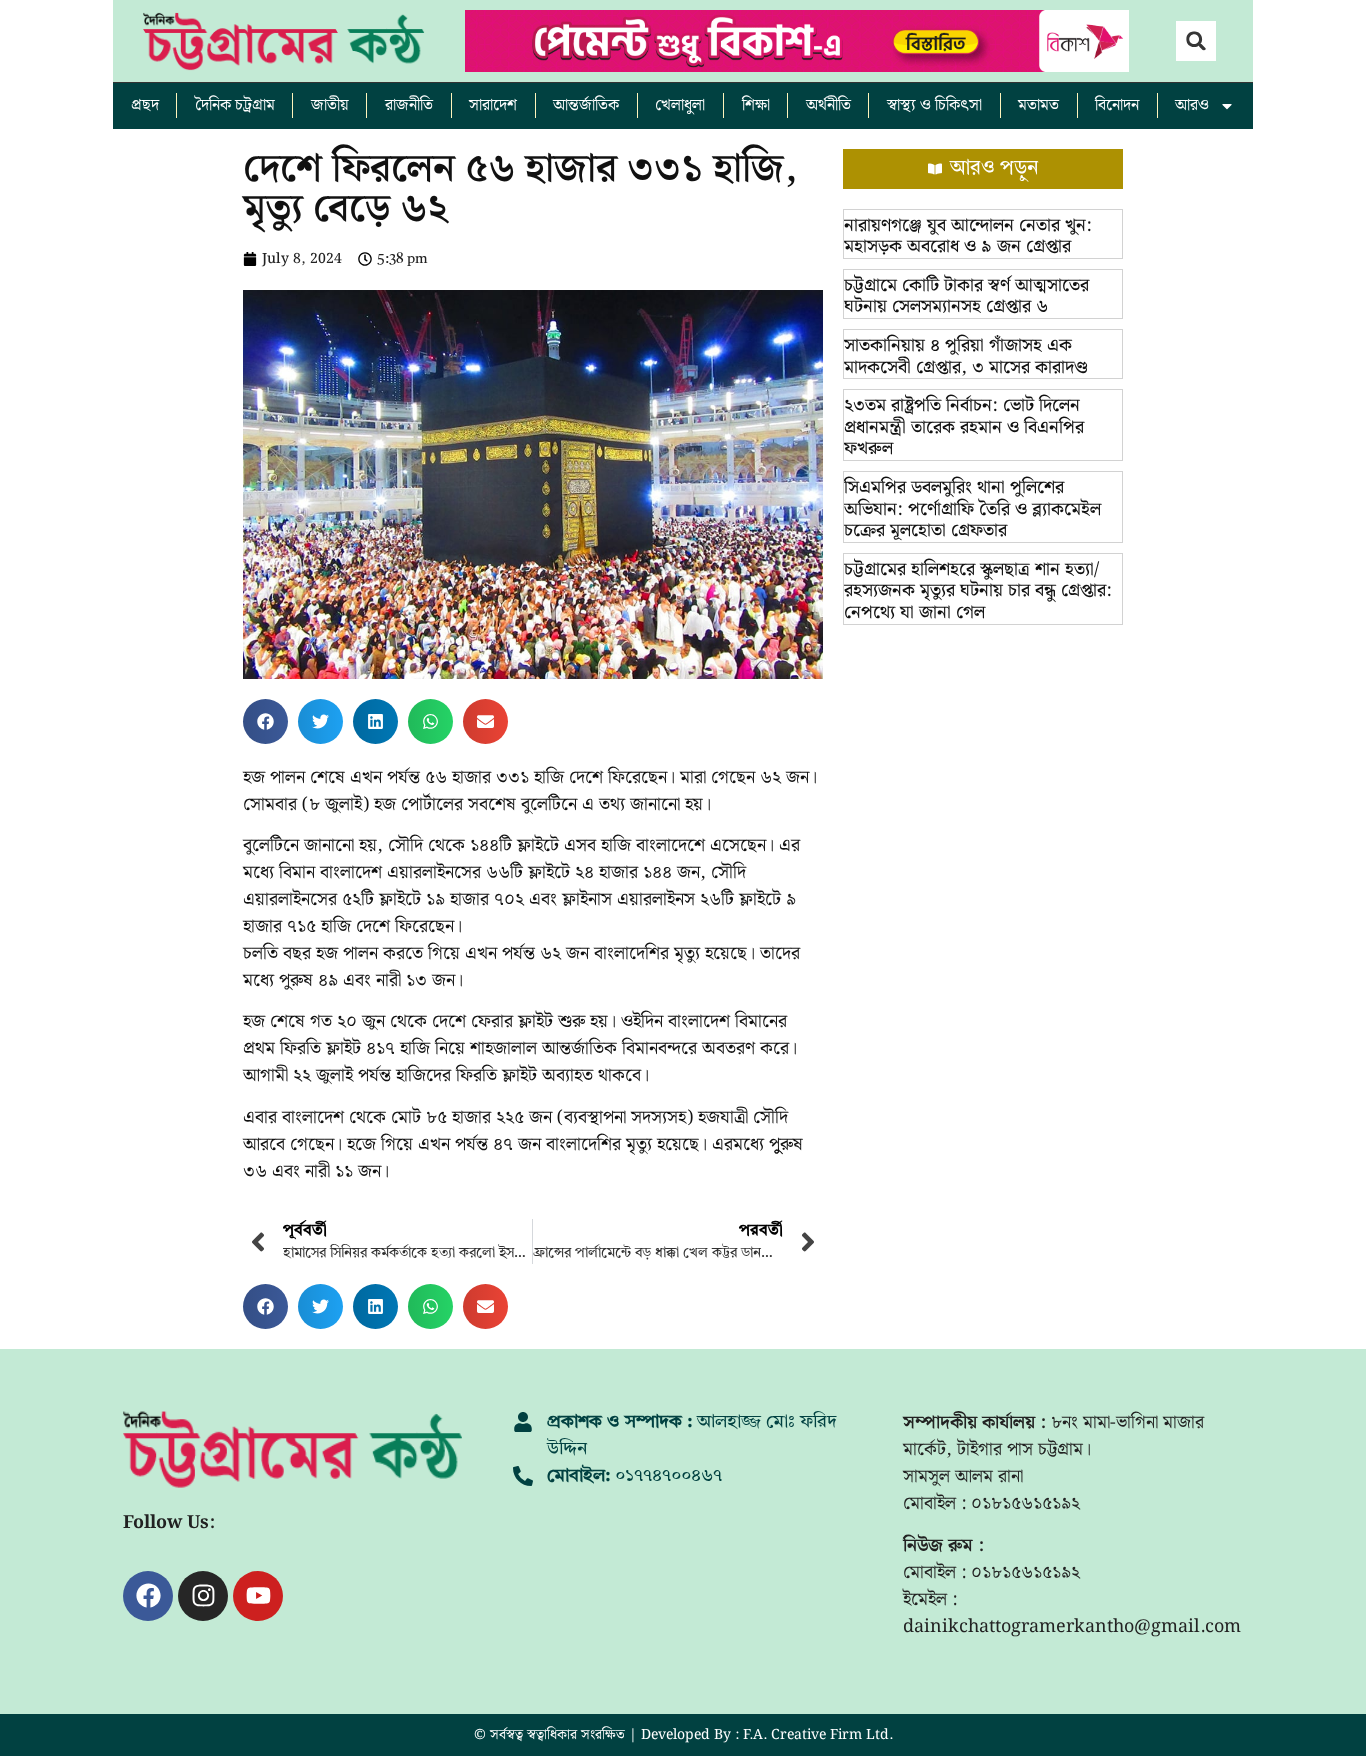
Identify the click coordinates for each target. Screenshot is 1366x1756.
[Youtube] (258, 1596)
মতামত (1038, 105)
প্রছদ (145, 105)
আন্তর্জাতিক (586, 105)
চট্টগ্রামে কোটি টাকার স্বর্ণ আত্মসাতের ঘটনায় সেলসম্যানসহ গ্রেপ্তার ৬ (966, 296)
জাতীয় (330, 105)
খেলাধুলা (680, 105)
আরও (1192, 105)
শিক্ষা (756, 105)
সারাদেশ (493, 105)
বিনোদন (1117, 105)
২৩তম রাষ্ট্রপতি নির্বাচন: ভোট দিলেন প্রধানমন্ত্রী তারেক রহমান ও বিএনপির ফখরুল (964, 427)
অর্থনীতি (828, 105)
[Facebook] (148, 1596)
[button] (1196, 41)
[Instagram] (203, 1596)
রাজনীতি (409, 105)
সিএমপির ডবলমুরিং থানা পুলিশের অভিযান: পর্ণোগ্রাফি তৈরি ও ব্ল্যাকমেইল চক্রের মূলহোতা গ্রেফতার (972, 509)
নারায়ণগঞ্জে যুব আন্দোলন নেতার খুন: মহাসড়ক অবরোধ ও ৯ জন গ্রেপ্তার (968, 236)
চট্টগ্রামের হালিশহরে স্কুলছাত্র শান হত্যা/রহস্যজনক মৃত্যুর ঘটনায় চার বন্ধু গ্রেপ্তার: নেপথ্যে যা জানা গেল (978, 591)
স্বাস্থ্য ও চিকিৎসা (934, 105)
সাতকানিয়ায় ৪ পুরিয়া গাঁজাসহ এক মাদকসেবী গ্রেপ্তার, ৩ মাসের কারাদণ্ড (966, 356)
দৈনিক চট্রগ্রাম (235, 105)
